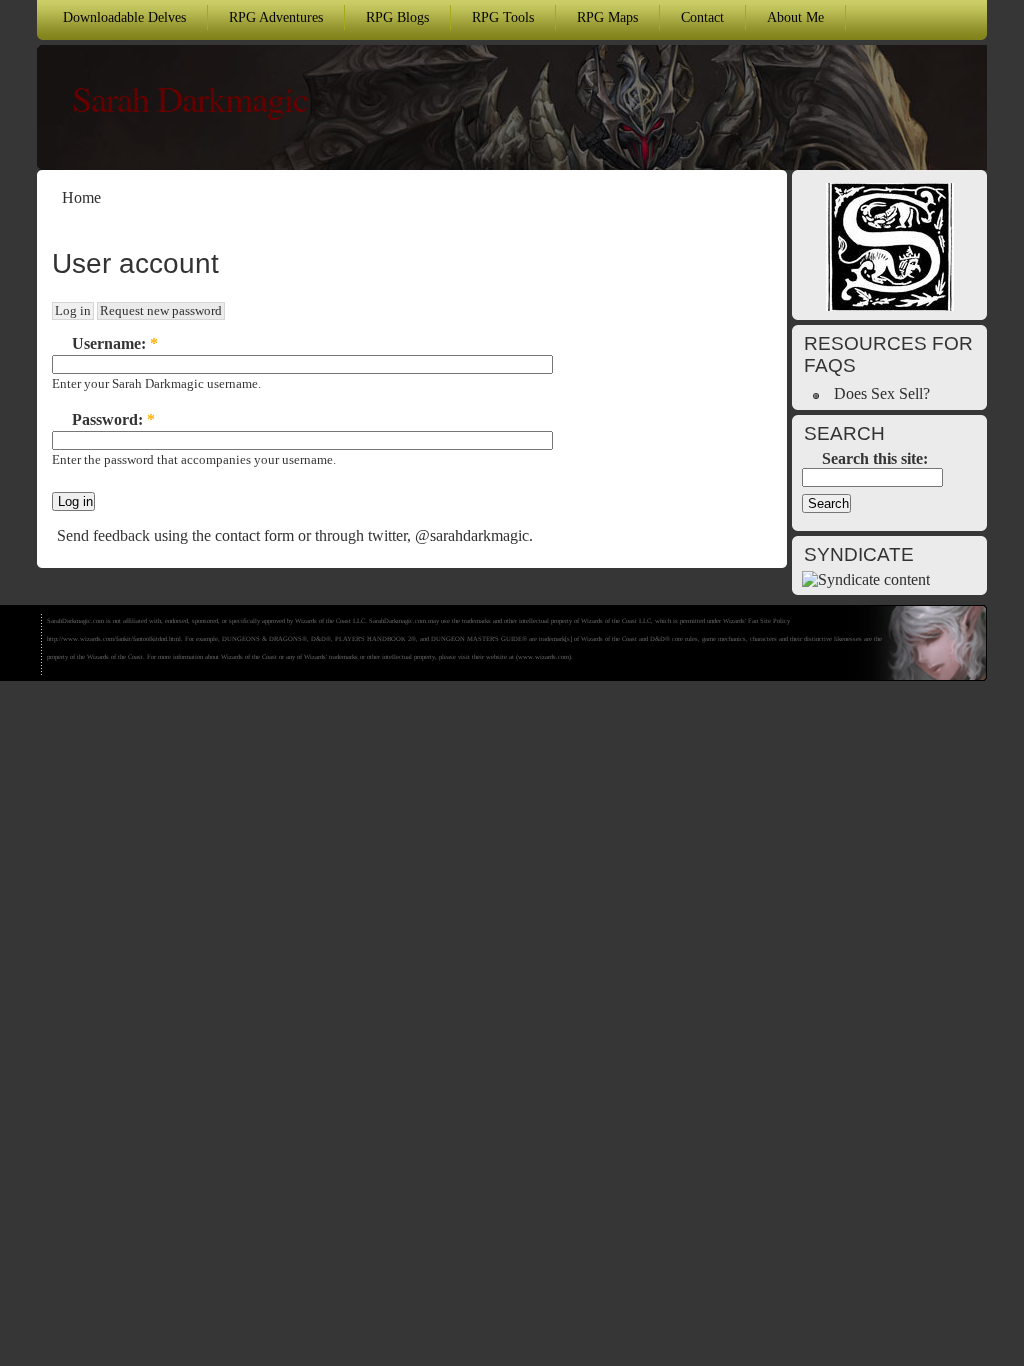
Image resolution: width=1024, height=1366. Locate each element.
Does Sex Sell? (882, 393)
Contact (702, 17)
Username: (115, 343)
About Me (795, 17)
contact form (254, 535)
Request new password (161, 311)
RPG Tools (503, 17)
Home (81, 197)
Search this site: (875, 458)
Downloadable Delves (124, 17)
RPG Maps (607, 17)
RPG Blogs (397, 17)
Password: (113, 419)
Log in (73, 311)
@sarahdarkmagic (472, 535)
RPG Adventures (276, 17)
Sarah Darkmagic (190, 98)
